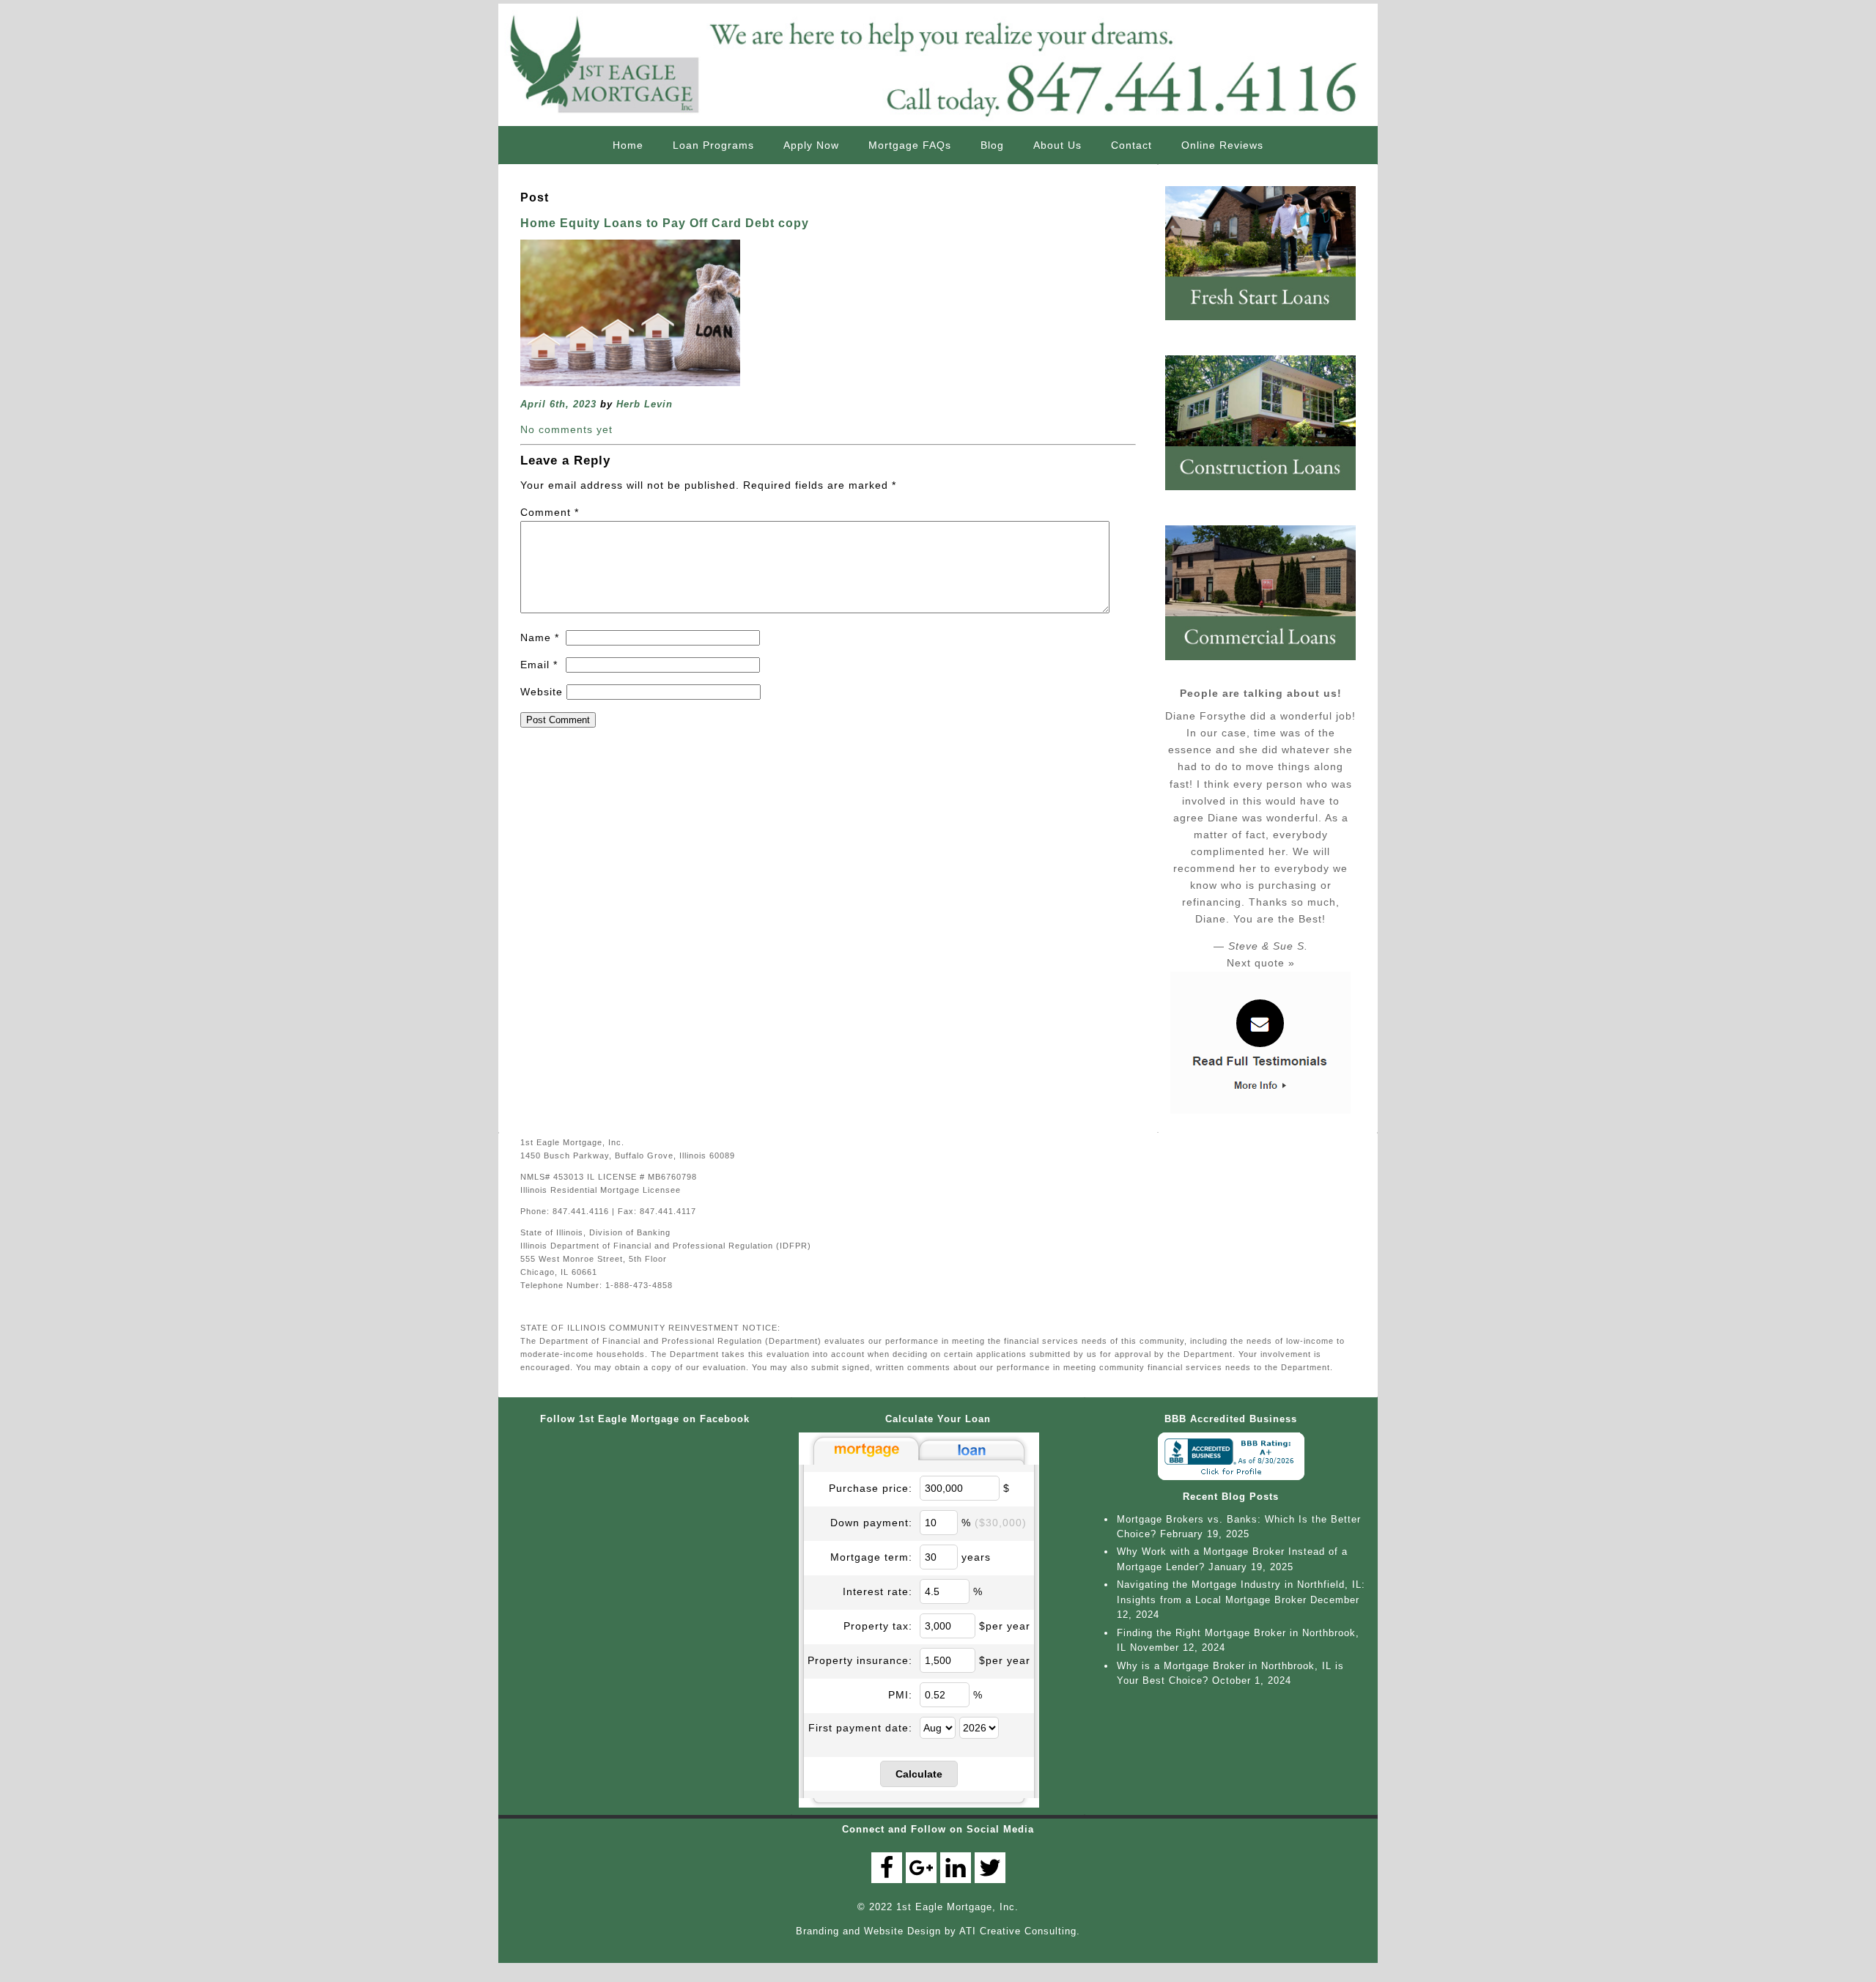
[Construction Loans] (1268, 496)
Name (540, 637)
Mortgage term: (871, 1557)
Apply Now (811, 145)
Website (542, 692)
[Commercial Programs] (1268, 666)
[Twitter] (990, 1868)
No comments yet (566, 429)
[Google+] (921, 1868)
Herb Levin (645, 404)
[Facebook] (887, 1868)
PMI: (900, 1695)
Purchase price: (871, 1488)
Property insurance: (860, 1660)
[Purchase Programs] (1268, 326)
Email (539, 665)
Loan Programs (713, 145)
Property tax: (878, 1626)
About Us (1057, 145)
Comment (550, 512)
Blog (992, 145)
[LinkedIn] (956, 1868)
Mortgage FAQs (910, 145)
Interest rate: (878, 1591)
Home (628, 145)
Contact (1131, 145)
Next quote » (1261, 963)
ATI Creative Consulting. (1020, 1931)
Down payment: (871, 1523)
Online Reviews (1222, 145)
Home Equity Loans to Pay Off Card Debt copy (665, 223)
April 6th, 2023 (558, 404)
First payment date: (860, 1728)
